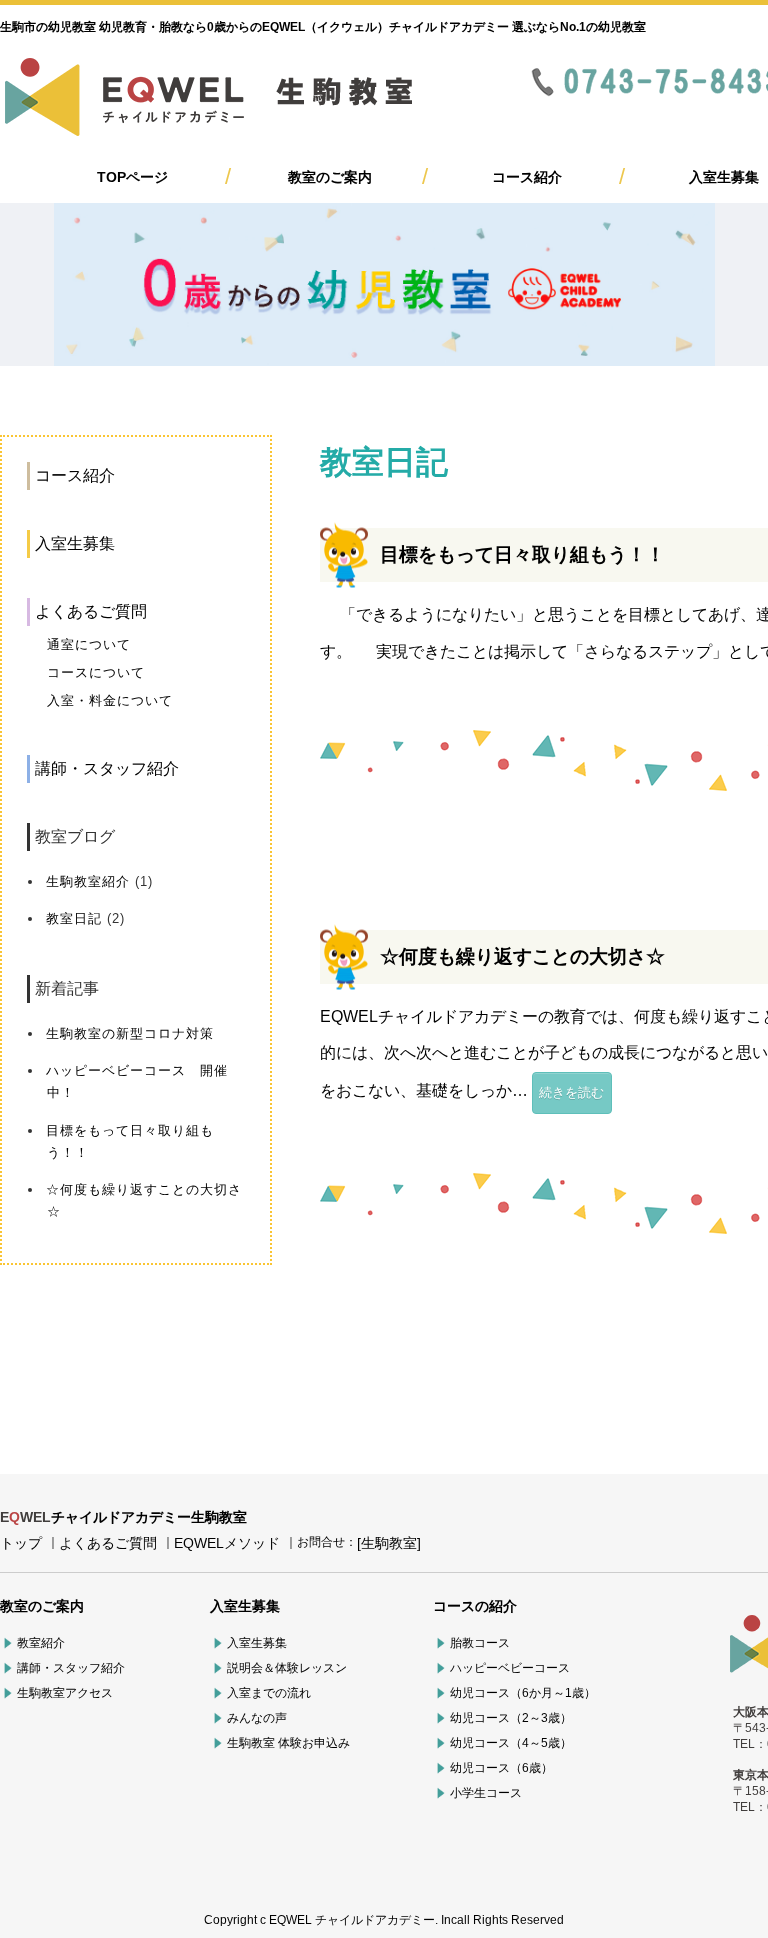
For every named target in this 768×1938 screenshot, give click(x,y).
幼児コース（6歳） (501, 1768)
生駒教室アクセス (65, 1693)
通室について (89, 644)
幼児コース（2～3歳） (511, 1718)
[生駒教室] (389, 1543)
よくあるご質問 (91, 611)
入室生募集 (724, 177)
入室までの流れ (269, 1693)
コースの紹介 (475, 1606)
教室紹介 (41, 1643)
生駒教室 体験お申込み (288, 1743)
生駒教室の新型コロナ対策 (130, 1033)
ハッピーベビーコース (510, 1668)
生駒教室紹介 (88, 881)
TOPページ (132, 177)
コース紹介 (527, 177)
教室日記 (74, 918)
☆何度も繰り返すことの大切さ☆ (522, 956)
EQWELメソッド (227, 1543)
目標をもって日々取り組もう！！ (522, 554)
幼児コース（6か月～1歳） (523, 1693)
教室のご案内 (330, 177)
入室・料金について (110, 700)
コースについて (96, 672)
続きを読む (571, 1092)
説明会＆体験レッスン (287, 1668)
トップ (21, 1543)
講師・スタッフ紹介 (107, 768)
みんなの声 (257, 1718)
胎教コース (480, 1643)
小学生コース (486, 1793)
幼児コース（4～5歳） (511, 1743)
